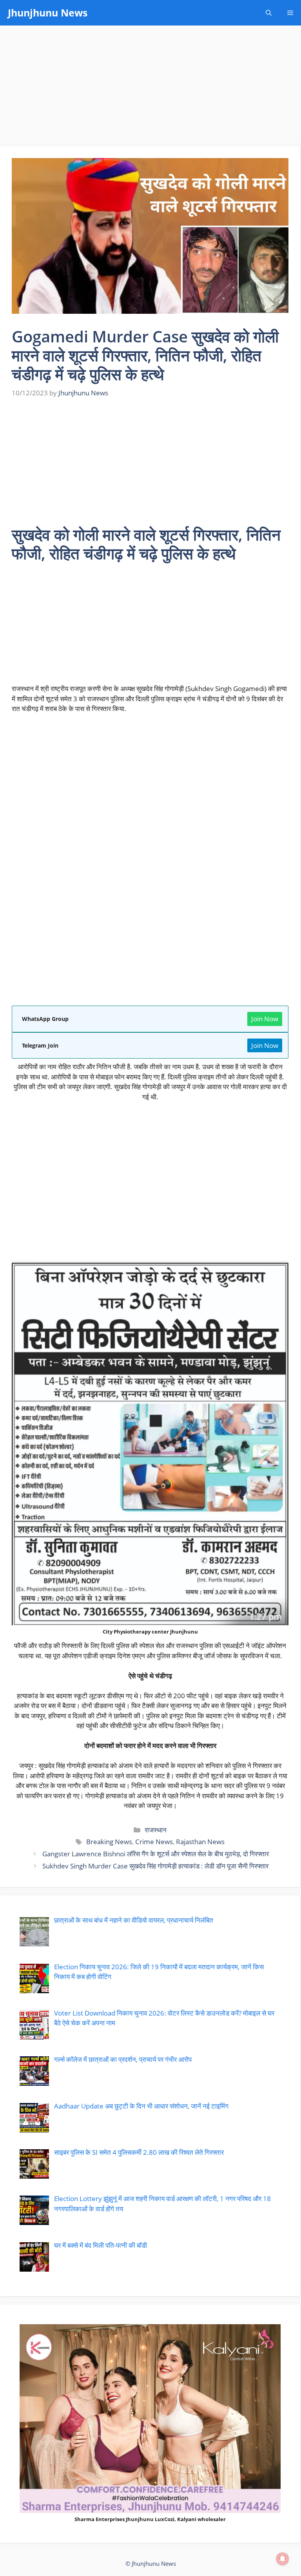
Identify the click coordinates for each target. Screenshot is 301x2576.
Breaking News (109, 1842)
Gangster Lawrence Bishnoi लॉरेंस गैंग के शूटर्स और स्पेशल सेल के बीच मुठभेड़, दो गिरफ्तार (156, 1854)
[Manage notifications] (283, 2559)
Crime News (154, 1842)
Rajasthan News (200, 1842)
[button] (269, 13)
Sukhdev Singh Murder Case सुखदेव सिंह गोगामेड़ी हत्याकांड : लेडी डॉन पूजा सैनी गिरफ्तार (155, 1866)
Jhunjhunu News (48, 13)
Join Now (265, 1019)
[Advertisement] (150, 88)
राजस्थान (156, 1830)
